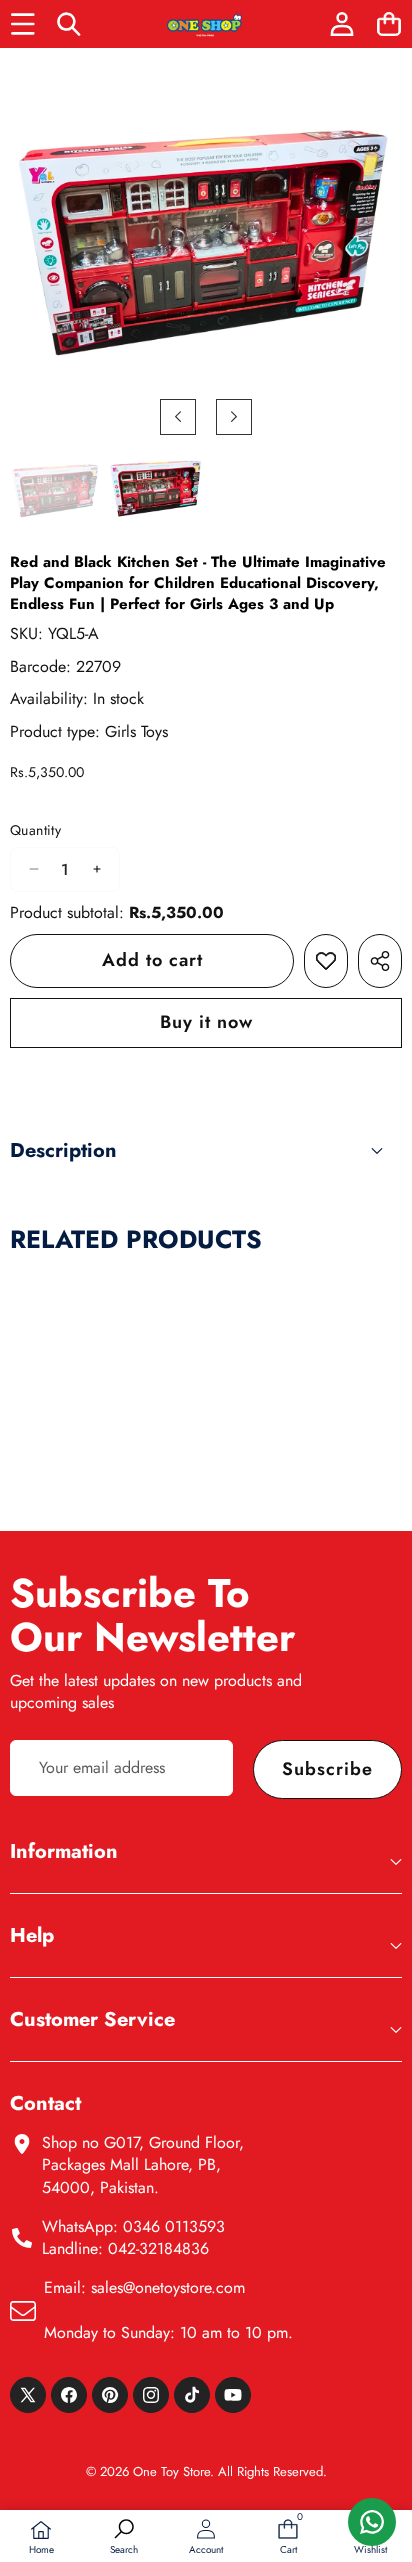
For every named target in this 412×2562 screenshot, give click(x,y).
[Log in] (341, 24)
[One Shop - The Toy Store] (205, 24)
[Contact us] (372, 2522)
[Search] (69, 24)
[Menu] (22, 24)
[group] (56, 491)
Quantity (35, 830)
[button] (388, 24)
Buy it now (206, 1022)
